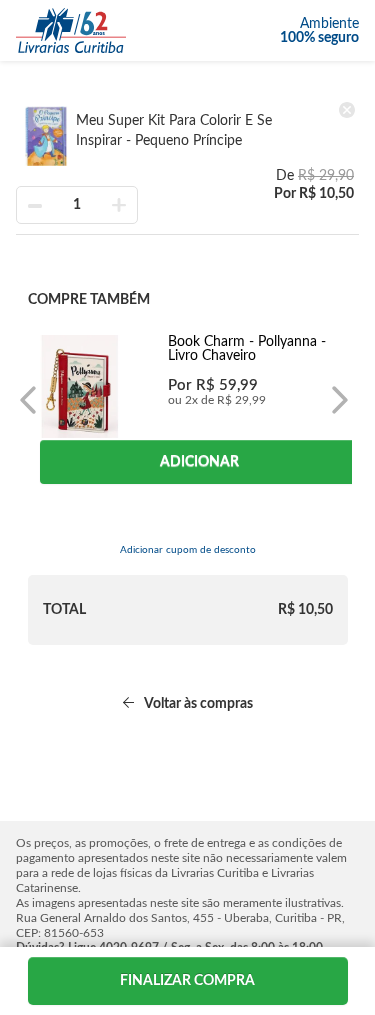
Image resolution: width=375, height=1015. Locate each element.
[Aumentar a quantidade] (119, 205)
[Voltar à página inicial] (71, 30)
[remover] (347, 110)
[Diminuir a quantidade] (35, 205)
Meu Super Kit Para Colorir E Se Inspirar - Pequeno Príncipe (174, 131)
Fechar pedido (188, 981)
